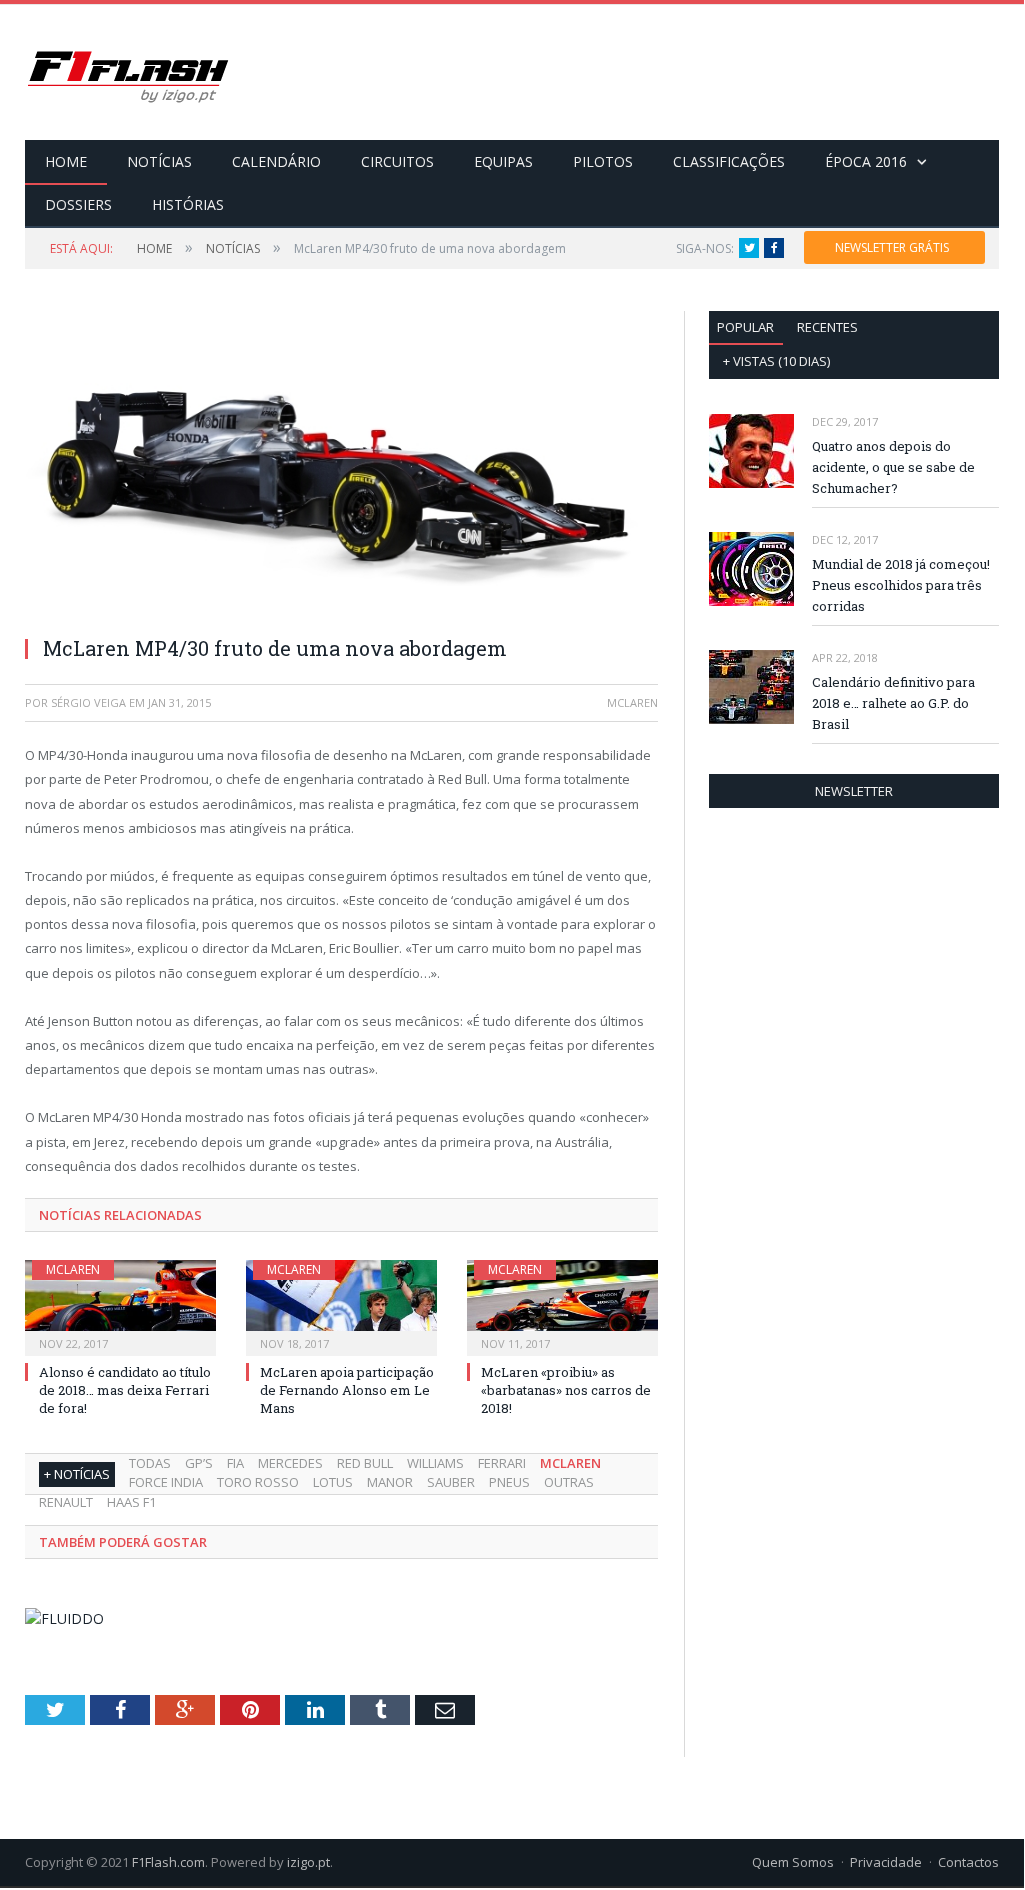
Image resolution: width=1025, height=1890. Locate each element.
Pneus (509, 1482)
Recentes (827, 327)
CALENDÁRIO (276, 161)
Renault (66, 1502)
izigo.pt (308, 1862)
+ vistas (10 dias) (776, 361)
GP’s (199, 1463)
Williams (435, 1463)
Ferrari (502, 1463)
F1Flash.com (168, 1862)
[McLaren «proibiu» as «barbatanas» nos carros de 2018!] (562, 1305)
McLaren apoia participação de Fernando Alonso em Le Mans (347, 1390)
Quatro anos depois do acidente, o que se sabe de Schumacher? (893, 467)
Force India (166, 1482)
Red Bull (365, 1463)
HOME (66, 161)
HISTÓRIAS (188, 204)
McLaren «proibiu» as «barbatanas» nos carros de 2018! (566, 1390)
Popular (745, 327)
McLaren (73, 1269)
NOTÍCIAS (159, 161)
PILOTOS (603, 161)
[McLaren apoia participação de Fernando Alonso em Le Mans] (341, 1305)
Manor (390, 1482)
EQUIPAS (503, 161)
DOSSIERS (78, 204)
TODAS (150, 1463)
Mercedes (290, 1463)
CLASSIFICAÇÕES (729, 161)
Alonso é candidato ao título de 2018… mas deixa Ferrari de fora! (125, 1390)
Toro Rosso (258, 1482)
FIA (235, 1463)
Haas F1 (131, 1502)
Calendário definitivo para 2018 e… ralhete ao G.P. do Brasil (893, 703)
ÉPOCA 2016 (866, 161)
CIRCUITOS (397, 161)
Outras (569, 1482)
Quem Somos (793, 1862)
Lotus (333, 1482)
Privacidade (886, 1862)
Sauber (451, 1482)
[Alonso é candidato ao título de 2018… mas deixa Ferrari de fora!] (120, 1305)
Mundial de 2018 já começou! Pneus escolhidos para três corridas (901, 585)
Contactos (968, 1862)
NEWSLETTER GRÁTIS (892, 247)
